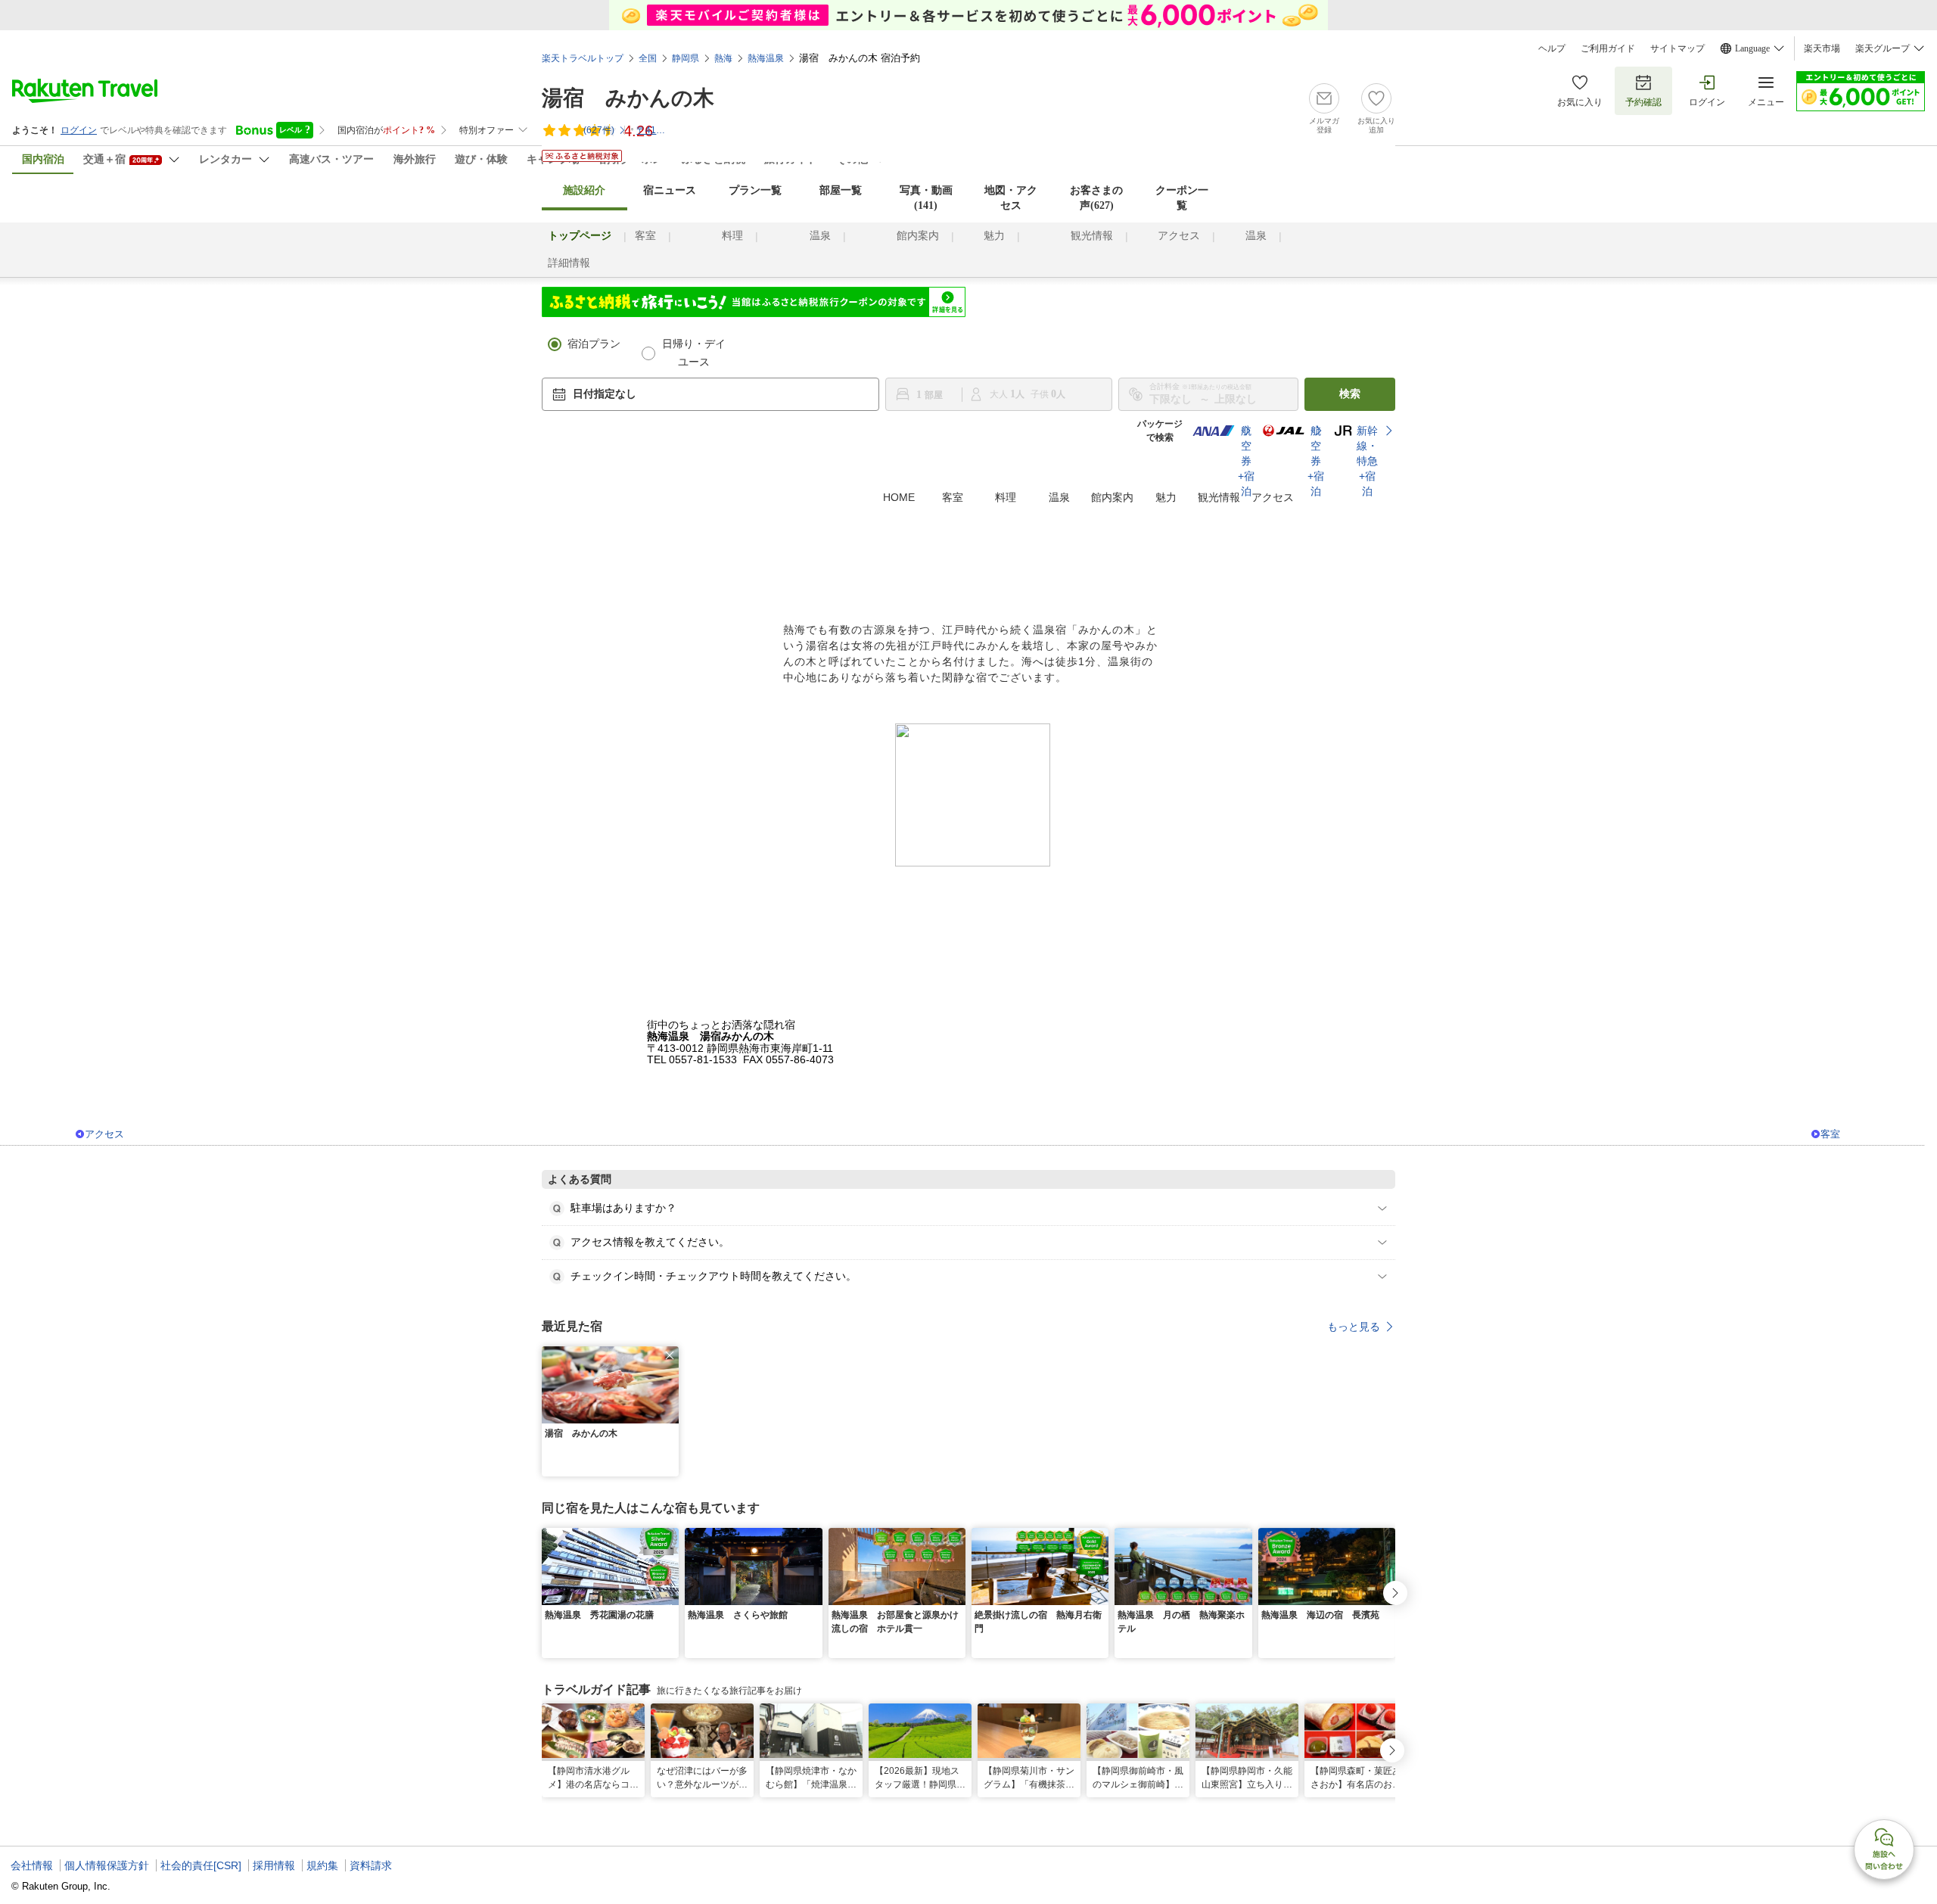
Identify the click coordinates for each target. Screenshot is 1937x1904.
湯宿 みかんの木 (628, 98)
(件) (599, 130)
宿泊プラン (594, 344)
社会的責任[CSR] (201, 1865)
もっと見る (1354, 1327)
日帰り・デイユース (694, 353)
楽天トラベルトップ (583, 58)
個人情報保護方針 (107, 1865)
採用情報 (274, 1865)
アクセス (1179, 236)
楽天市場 (1822, 48)
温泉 (820, 236)
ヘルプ (1552, 48)
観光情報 (1092, 236)
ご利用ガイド (1608, 48)
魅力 (994, 236)
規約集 (322, 1865)
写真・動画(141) (926, 198)
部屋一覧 (841, 190)
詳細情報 (569, 263)
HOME (899, 497)
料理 (732, 236)
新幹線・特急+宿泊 (1367, 461)
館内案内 (918, 236)
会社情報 (32, 1865)
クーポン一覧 (1182, 198)
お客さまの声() (1096, 198)
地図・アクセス (1011, 198)
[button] (670, 1355)
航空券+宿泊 (1239, 461)
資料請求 (371, 1865)
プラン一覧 (755, 190)
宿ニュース (670, 190)
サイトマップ (1677, 48)
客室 (645, 236)
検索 (1350, 394)
